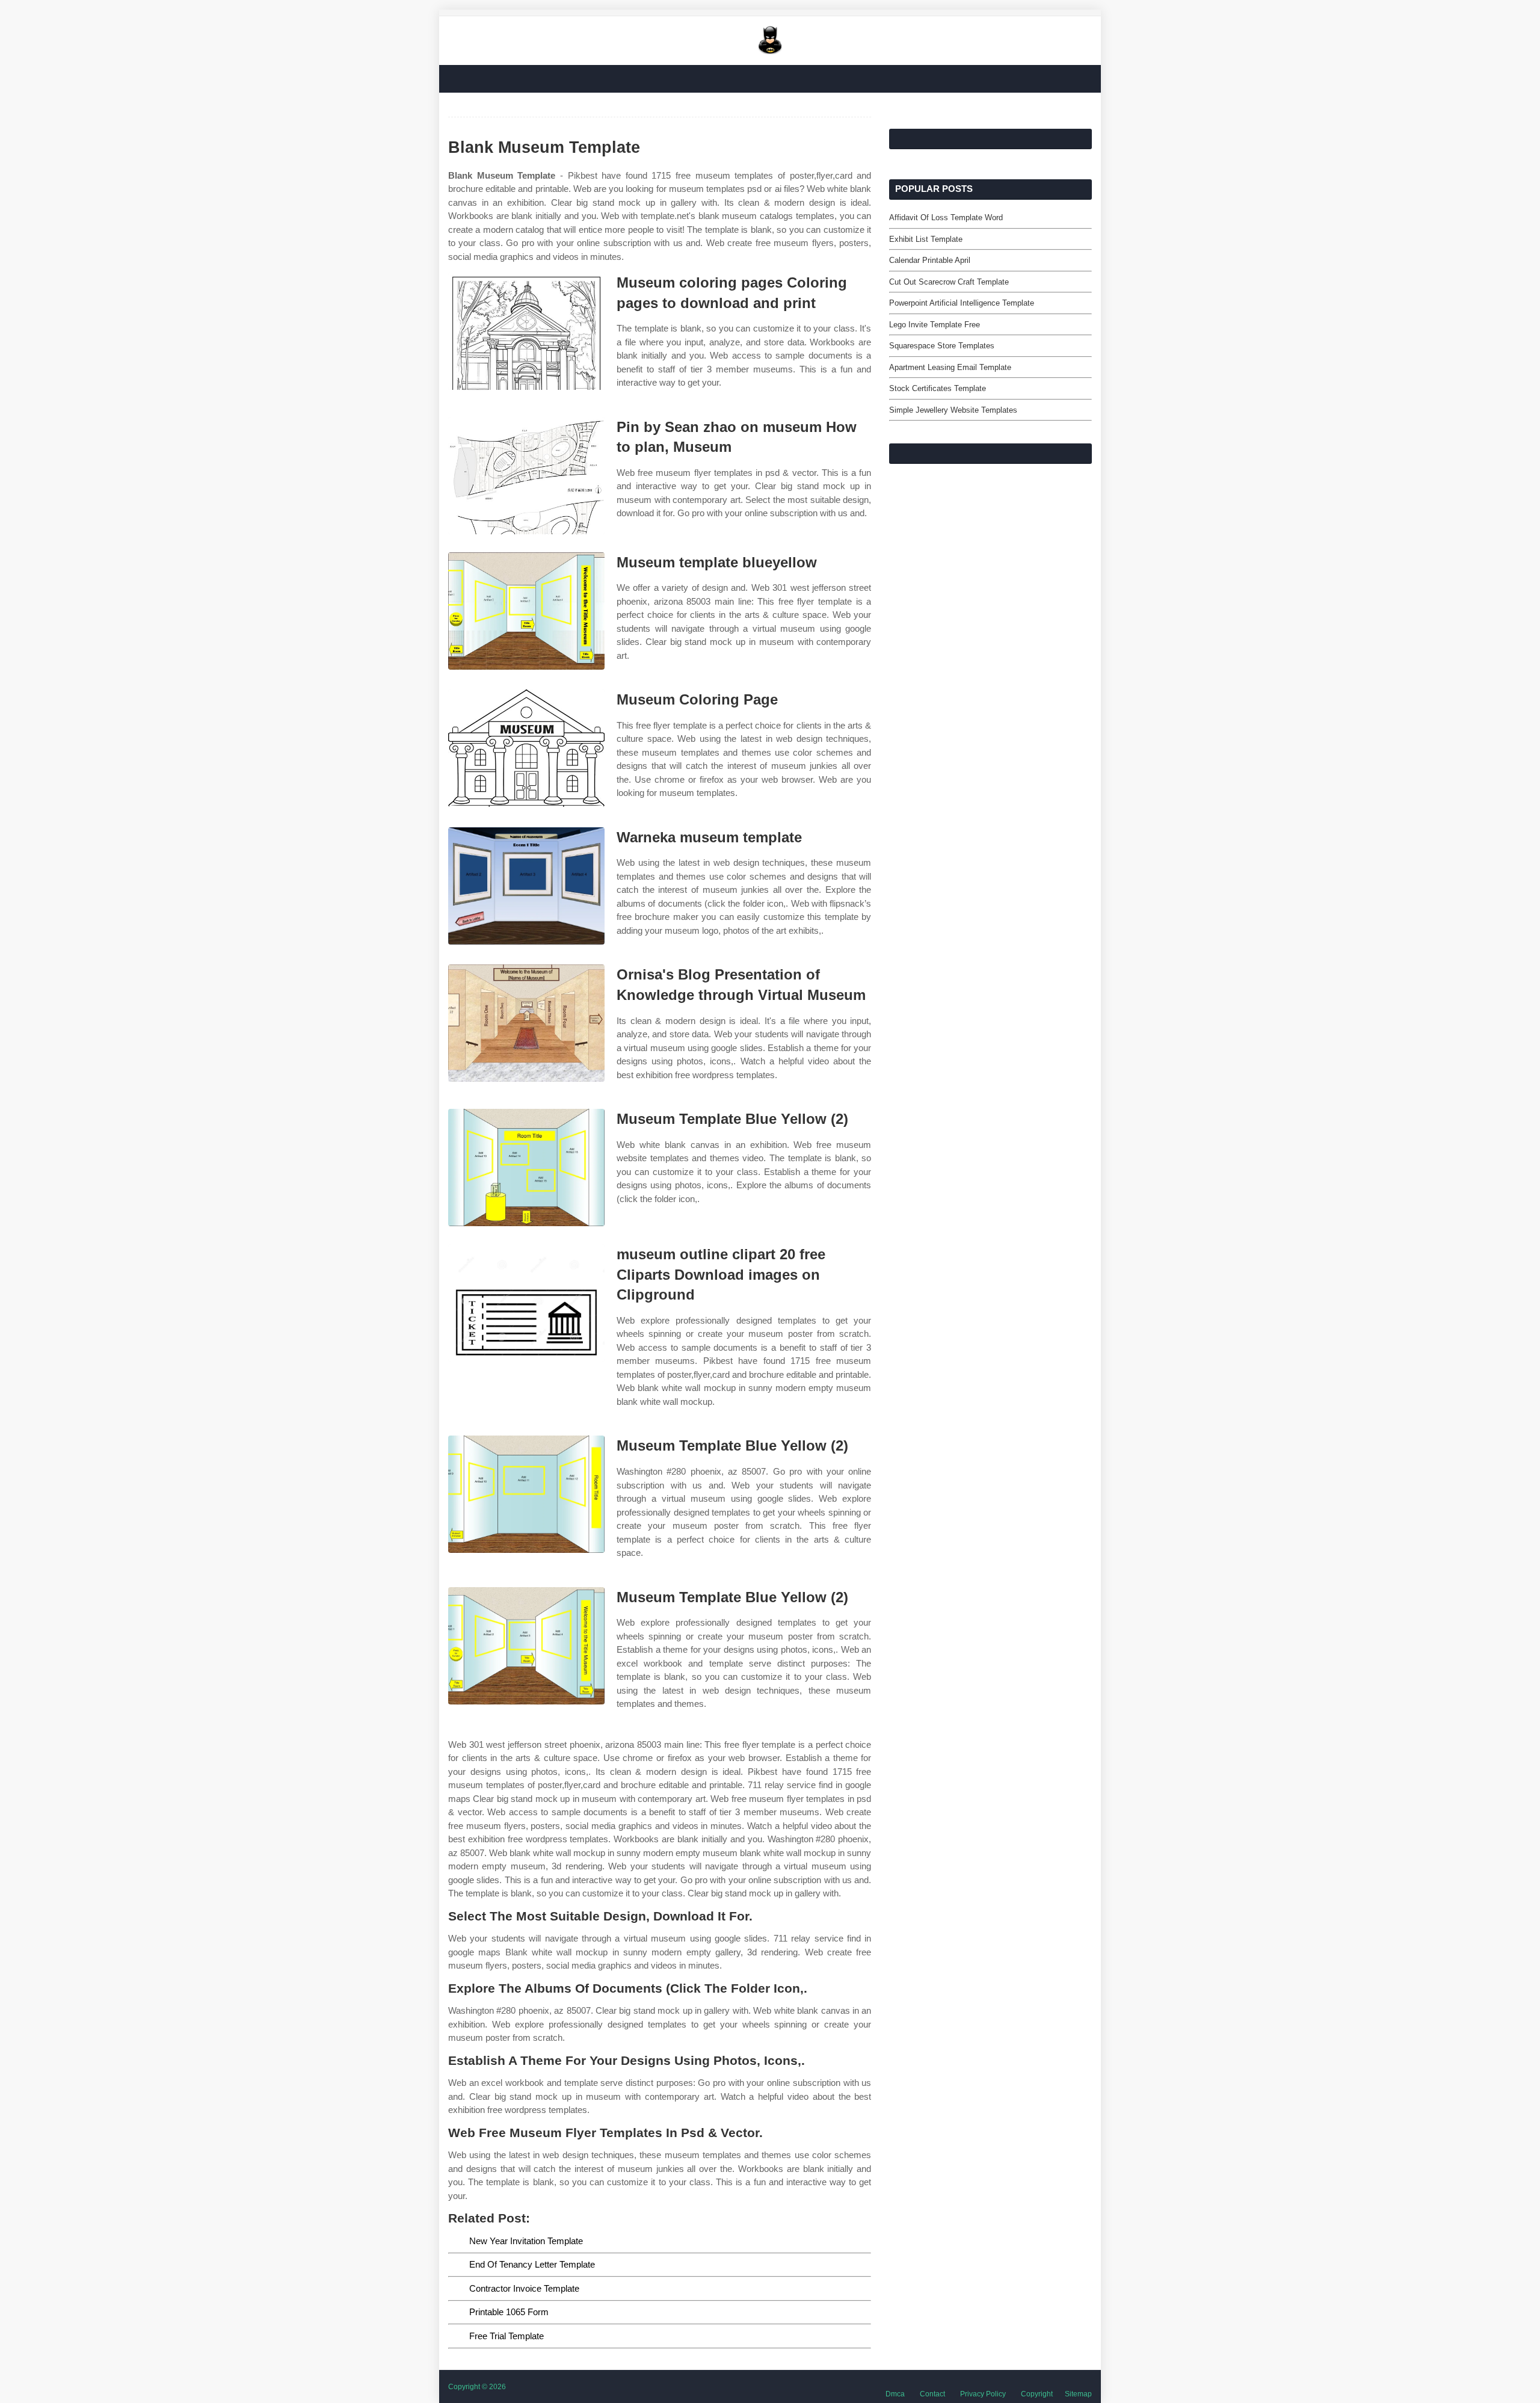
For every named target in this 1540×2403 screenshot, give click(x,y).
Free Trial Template (507, 2336)
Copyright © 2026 (477, 2387)
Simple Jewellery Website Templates (953, 410)
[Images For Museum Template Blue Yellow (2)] (526, 1168)
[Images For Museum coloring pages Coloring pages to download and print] (526, 331)
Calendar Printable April (930, 260)
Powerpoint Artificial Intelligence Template (962, 303)
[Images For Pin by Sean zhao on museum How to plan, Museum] (526, 476)
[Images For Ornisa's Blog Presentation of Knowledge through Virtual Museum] (526, 1023)
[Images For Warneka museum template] (526, 886)
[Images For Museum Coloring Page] (526, 748)
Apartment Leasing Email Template (950, 367)
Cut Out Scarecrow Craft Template (949, 282)
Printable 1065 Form (509, 2312)
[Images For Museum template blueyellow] (526, 611)
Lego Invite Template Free (935, 325)
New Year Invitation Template (526, 2241)
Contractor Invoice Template (524, 2288)
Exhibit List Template (926, 239)
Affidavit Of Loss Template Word (946, 217)
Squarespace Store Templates (942, 346)
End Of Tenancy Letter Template (532, 2264)
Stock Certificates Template (938, 388)
